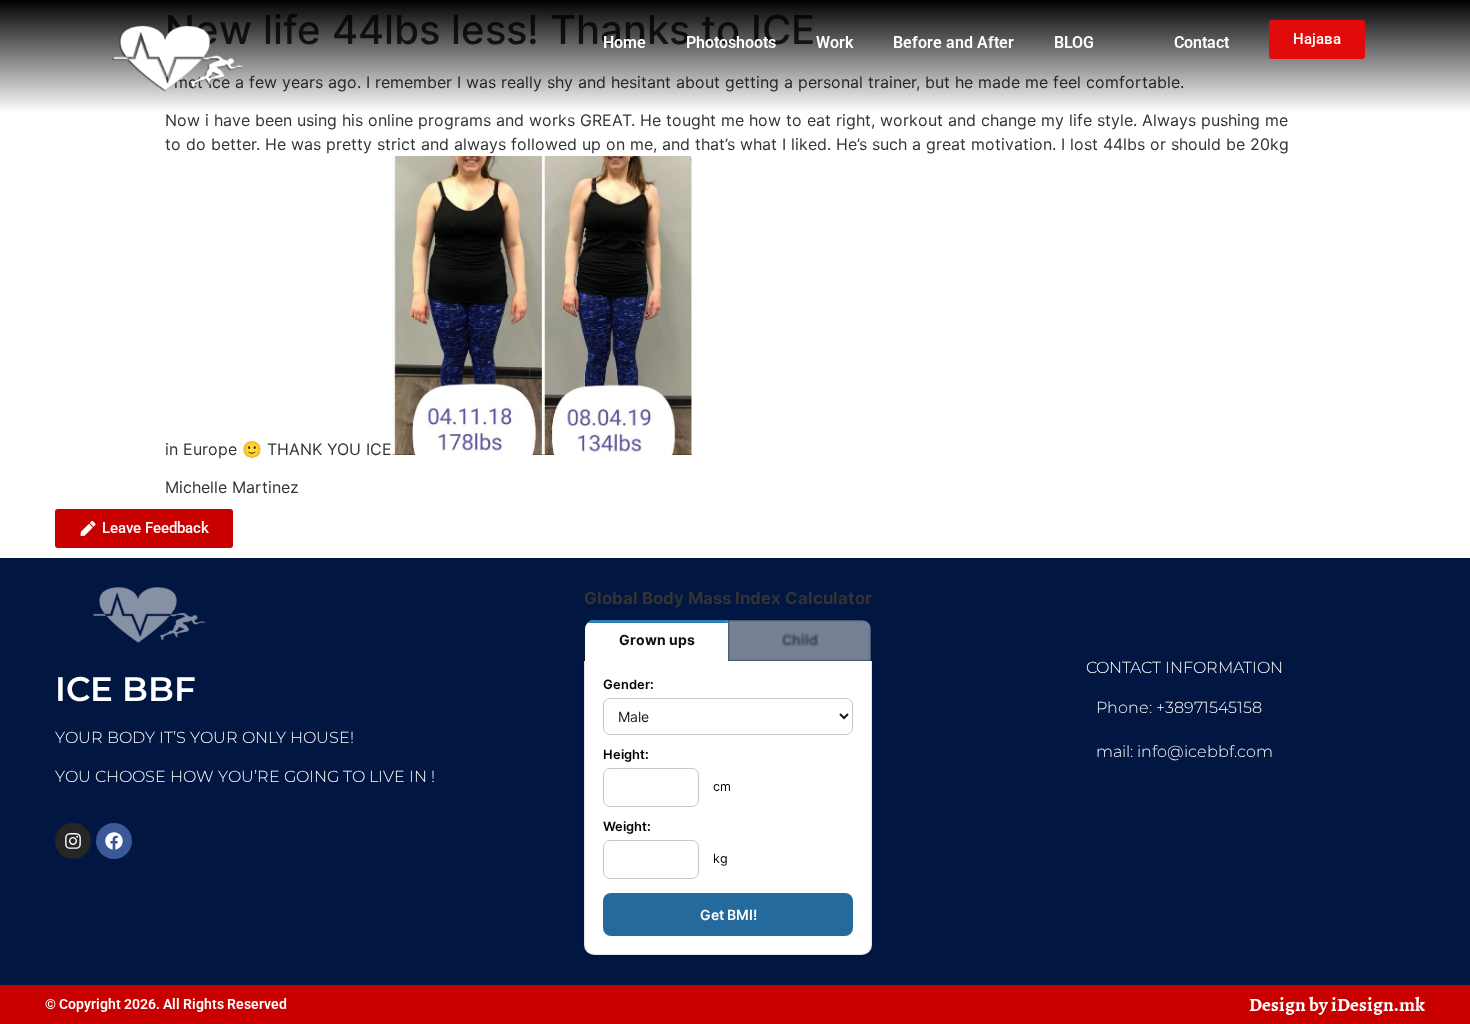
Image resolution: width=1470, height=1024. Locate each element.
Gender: (628, 685)
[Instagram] (73, 841)
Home (624, 42)
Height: (626, 755)
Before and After (953, 42)
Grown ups (657, 639)
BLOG (1074, 42)
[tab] (656, 640)
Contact (1201, 42)
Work (834, 42)
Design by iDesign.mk (1337, 1004)
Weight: (627, 827)
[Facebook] (114, 841)
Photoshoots (731, 42)
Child (800, 639)
